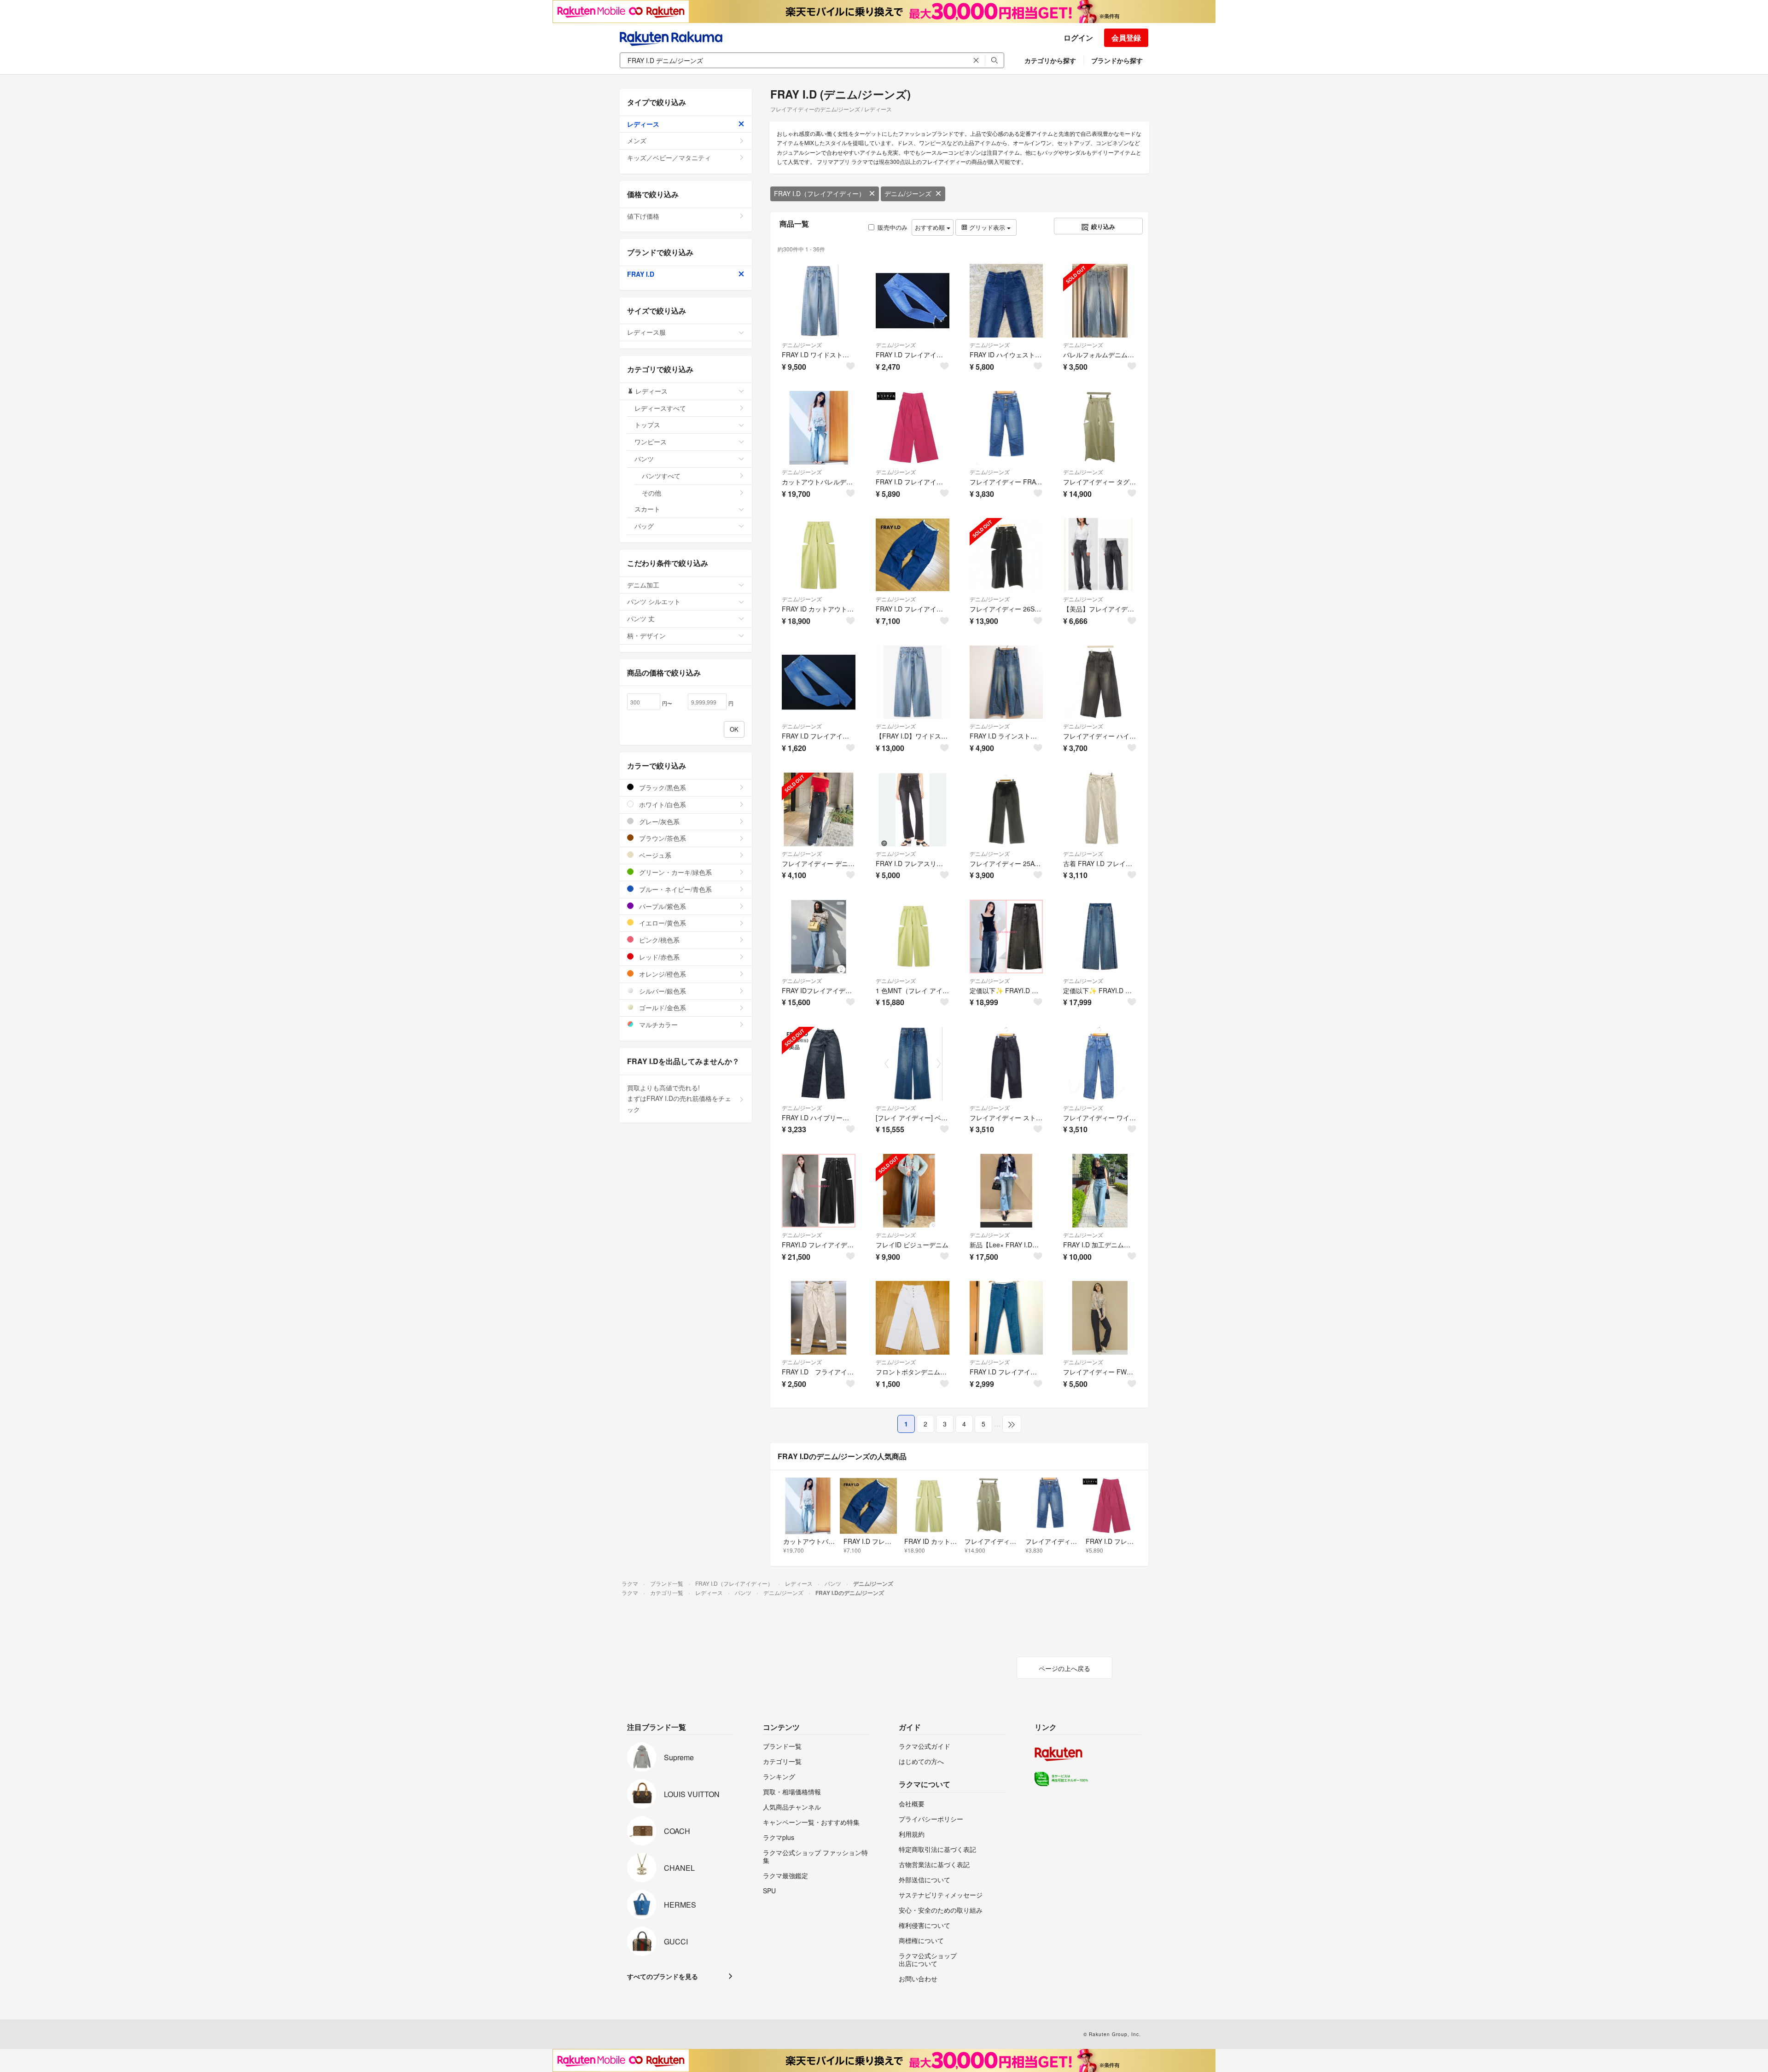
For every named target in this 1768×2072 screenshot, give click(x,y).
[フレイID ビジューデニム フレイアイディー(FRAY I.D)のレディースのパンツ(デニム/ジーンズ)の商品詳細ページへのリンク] (913, 1191)
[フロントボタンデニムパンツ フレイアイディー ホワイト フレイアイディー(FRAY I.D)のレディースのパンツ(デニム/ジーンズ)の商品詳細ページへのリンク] (913, 1318)
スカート (647, 509)
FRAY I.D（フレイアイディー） (820, 193)
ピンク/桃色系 (658, 940)
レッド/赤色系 (658, 957)
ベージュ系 (654, 855)
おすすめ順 (931, 227)
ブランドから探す (1117, 60)
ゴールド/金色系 (662, 1007)
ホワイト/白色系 (662, 804)
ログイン (1078, 38)
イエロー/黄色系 (662, 923)
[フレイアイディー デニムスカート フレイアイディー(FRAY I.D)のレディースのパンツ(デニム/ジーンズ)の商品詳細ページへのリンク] (819, 809)
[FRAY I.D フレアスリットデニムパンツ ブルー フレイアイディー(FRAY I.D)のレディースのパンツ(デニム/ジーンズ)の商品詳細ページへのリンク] (913, 809)
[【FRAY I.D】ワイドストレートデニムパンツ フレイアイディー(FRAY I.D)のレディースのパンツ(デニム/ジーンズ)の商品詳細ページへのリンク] (913, 682)
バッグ (644, 526)
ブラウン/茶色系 (662, 838)
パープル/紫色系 (662, 906)
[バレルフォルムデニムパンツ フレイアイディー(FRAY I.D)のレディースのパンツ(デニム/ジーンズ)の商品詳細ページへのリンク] (1100, 301)
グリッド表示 (987, 227)
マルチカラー (657, 1024)
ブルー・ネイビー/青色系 (675, 889)
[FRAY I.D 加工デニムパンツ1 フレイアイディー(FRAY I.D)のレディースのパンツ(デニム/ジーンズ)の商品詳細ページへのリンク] (1100, 1191)
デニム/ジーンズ (908, 193)
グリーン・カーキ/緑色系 (675, 872)
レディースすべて (660, 408)
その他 (651, 493)
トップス (647, 425)
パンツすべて (661, 476)
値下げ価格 (643, 216)
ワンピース (651, 442)
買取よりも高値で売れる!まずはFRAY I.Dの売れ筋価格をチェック (679, 1099)
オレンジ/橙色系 (662, 974)
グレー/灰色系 (658, 821)
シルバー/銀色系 (662, 991)
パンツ (644, 459)
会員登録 (1126, 38)
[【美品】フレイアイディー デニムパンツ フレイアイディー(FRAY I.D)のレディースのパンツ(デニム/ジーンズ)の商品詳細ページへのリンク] (1100, 555)
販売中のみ (893, 227)
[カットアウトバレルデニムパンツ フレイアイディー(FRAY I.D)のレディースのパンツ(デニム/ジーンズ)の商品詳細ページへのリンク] (819, 428)
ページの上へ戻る (1064, 1668)
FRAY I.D (641, 274)
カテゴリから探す (1050, 60)
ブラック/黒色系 (662, 787)
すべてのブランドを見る (663, 1976)
